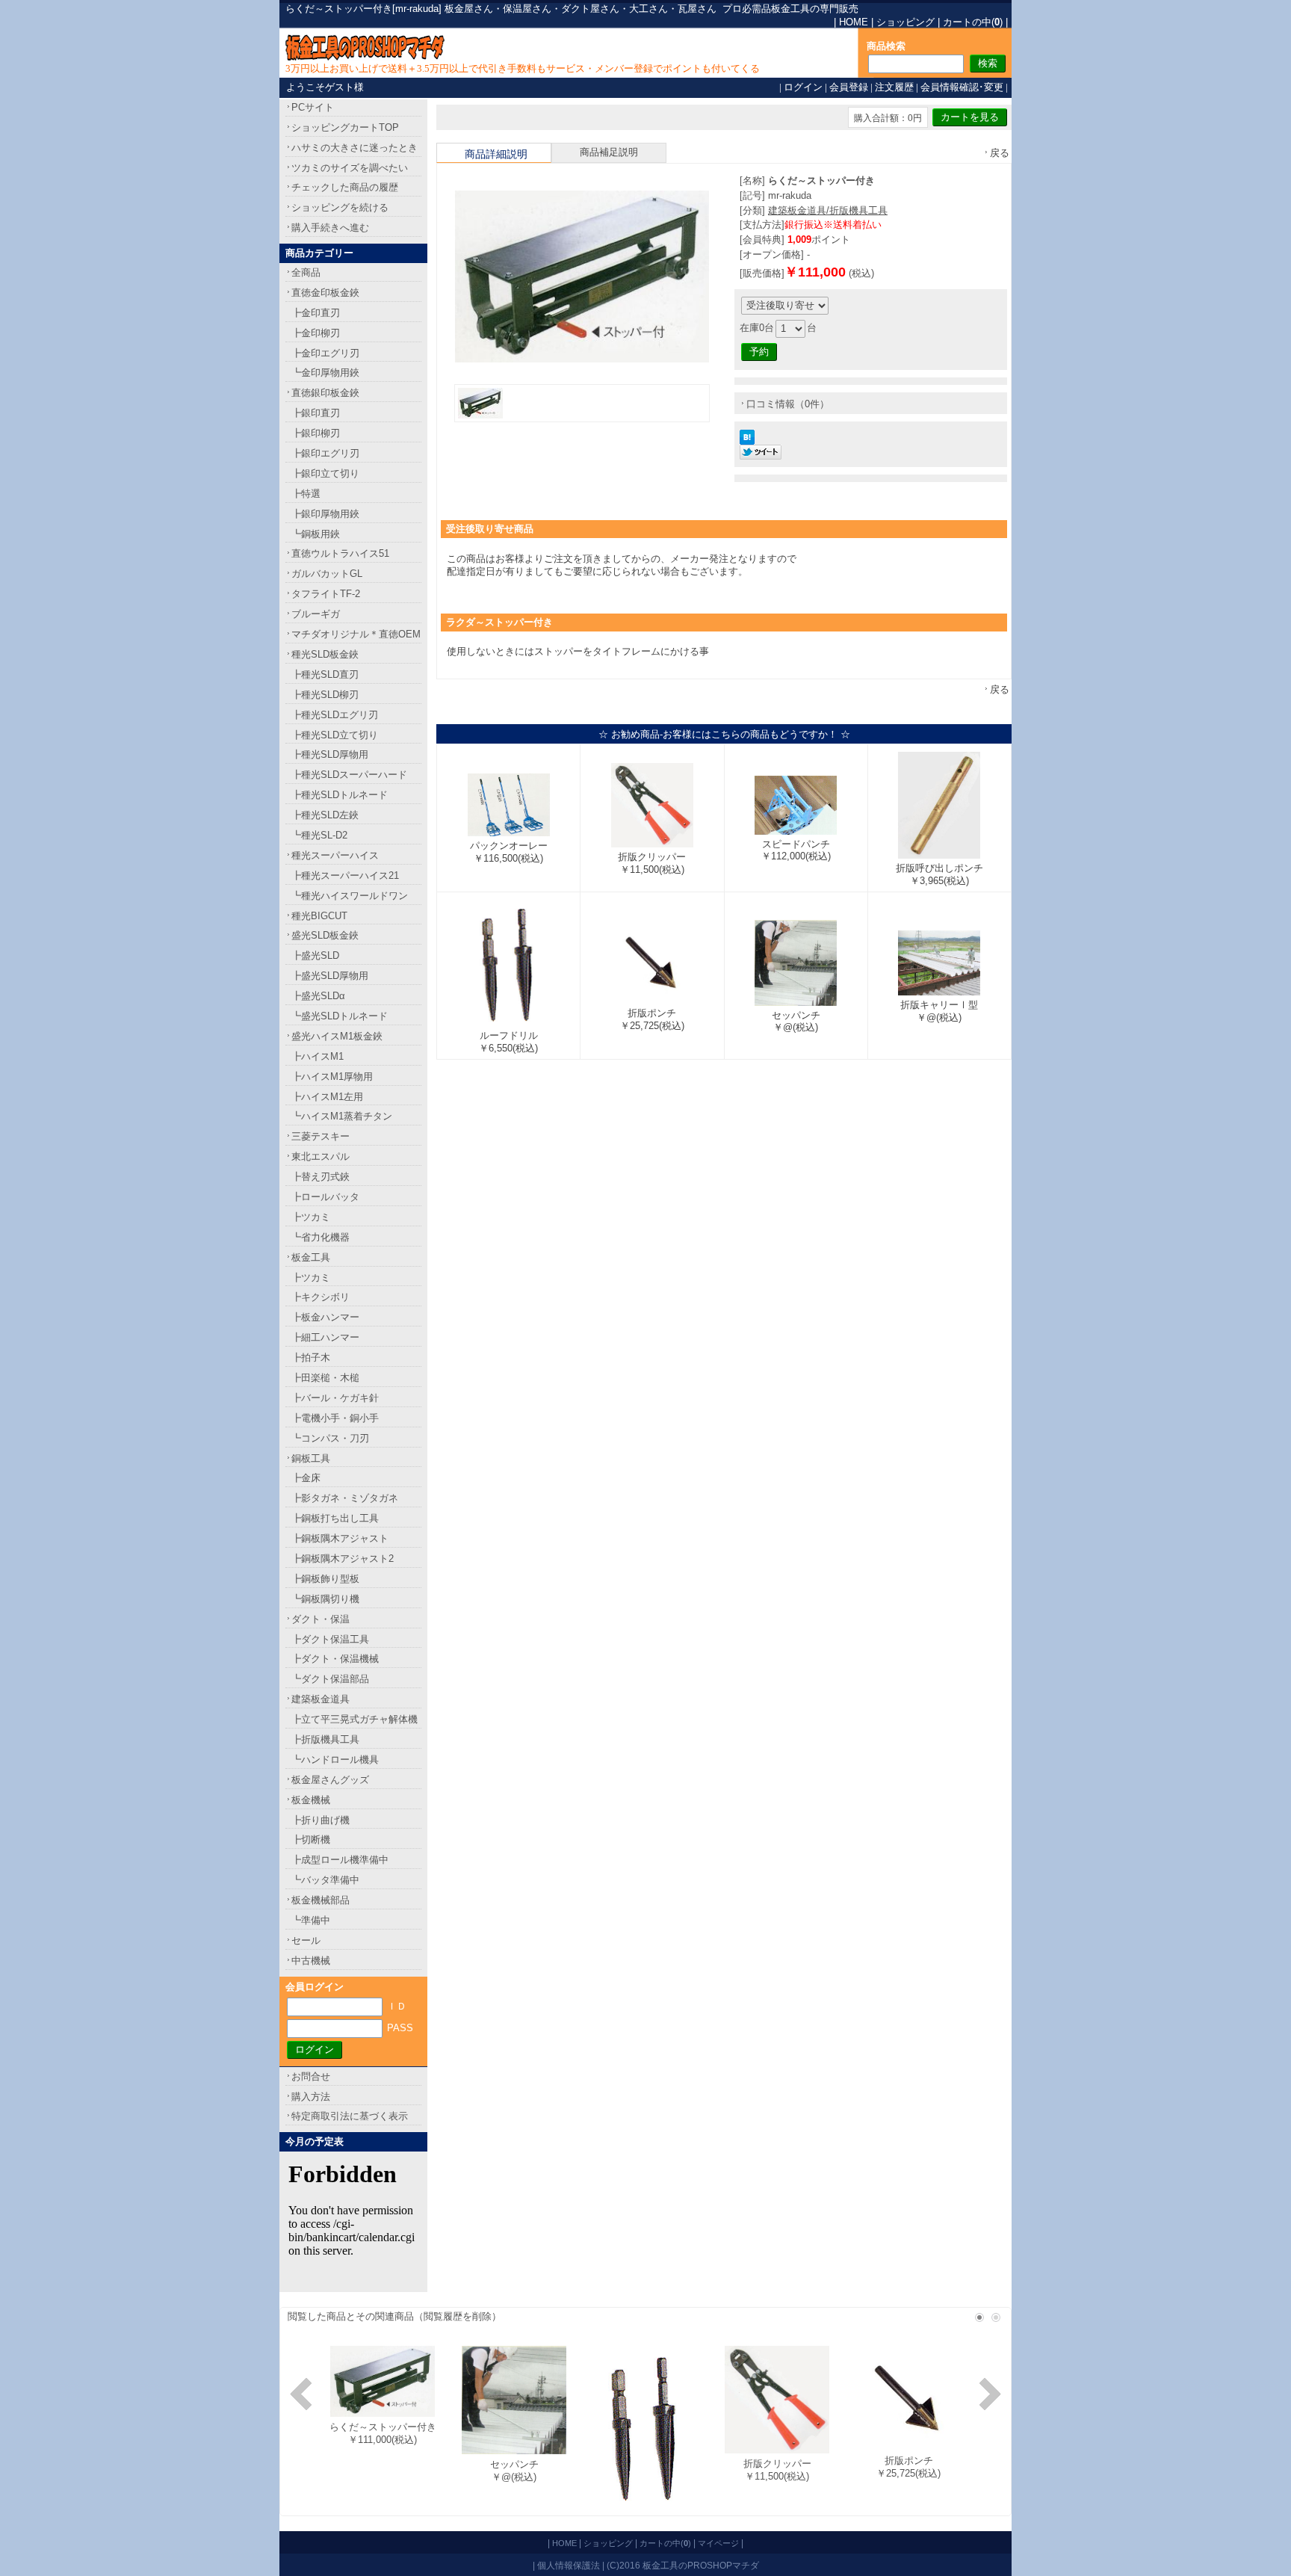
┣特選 (306, 494)
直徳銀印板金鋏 (325, 393)
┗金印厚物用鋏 (325, 373)
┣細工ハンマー (325, 1337)
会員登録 (849, 87)
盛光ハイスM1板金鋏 (337, 1036)
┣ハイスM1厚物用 (332, 1077)
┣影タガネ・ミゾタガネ (345, 1498)
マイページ (718, 2543)
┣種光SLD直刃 (325, 674)
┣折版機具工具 (325, 1739)
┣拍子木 (311, 1358)
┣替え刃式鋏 (321, 1177)
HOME (854, 22)
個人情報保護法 (569, 2565)
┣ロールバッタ (325, 1197)
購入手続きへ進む (330, 228)
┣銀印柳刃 (316, 433)
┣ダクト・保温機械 (335, 1659)
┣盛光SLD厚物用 (330, 976)
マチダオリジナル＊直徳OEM (356, 634)
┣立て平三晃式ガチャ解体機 (355, 1719)
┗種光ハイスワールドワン (350, 896)
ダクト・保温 (321, 1619)
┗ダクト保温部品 (330, 1679)
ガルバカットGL (327, 574)
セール (306, 1940)
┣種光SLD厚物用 (330, 754)
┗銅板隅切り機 (325, 1599)
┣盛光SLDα (318, 996)
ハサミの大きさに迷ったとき (355, 148)
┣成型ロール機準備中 (340, 1860)
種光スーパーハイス (335, 855)
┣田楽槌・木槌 (325, 1378)
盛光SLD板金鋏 (325, 935)
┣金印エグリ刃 (325, 353)
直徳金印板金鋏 (325, 293)
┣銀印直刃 (316, 413)
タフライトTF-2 (326, 594)
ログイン (803, 87)
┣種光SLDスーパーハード (349, 775)
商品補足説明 (609, 152)
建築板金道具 (321, 1699)
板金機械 (311, 1800)
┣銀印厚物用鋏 (325, 514)
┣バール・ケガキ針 (335, 1398)
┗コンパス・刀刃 (330, 1438)
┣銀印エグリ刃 (325, 453)
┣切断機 (311, 1840)
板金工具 (311, 1257)
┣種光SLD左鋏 (325, 815)
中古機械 (311, 1961)
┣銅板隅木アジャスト (340, 1538)
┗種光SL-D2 (319, 835)
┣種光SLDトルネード (340, 795)
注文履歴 (894, 87)
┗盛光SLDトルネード (340, 1016)
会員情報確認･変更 (962, 87)
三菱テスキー (321, 1136)
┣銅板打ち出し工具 (335, 1518)
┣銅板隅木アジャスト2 (343, 1559)
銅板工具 (311, 1458)
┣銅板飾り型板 (325, 1579)
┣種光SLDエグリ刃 (335, 715)
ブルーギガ (316, 614)
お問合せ (311, 2076)
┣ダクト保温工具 (330, 1639)
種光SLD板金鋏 (325, 654)
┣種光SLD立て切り (335, 735)
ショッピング (905, 22)
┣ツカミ (311, 1217)
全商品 (306, 272)
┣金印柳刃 (316, 333)
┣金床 (306, 1478)
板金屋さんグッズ (330, 1780)
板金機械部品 (321, 1900)
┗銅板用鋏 (316, 534)
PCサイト (313, 107)
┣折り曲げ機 (321, 1820)
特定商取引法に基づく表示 (350, 2116)
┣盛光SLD (315, 955)
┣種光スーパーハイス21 (345, 875)
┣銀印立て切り (325, 473)
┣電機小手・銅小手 (335, 1418)
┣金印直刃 (316, 313)
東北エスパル (321, 1156)
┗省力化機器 (321, 1237)
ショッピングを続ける (340, 207)
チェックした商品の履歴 (345, 187)
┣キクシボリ (321, 1297)
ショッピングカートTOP (345, 127)
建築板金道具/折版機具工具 (828, 210)
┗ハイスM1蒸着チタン (342, 1116)
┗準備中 (311, 1920)
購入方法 (311, 2097)
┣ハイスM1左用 (327, 1097)
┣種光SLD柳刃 (325, 695)
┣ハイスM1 (318, 1056)
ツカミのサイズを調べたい (350, 168)
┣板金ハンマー (325, 1317)
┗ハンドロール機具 (335, 1760)
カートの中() (973, 22)
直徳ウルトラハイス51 (340, 553)
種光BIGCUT (319, 916)
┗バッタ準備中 (325, 1880)
